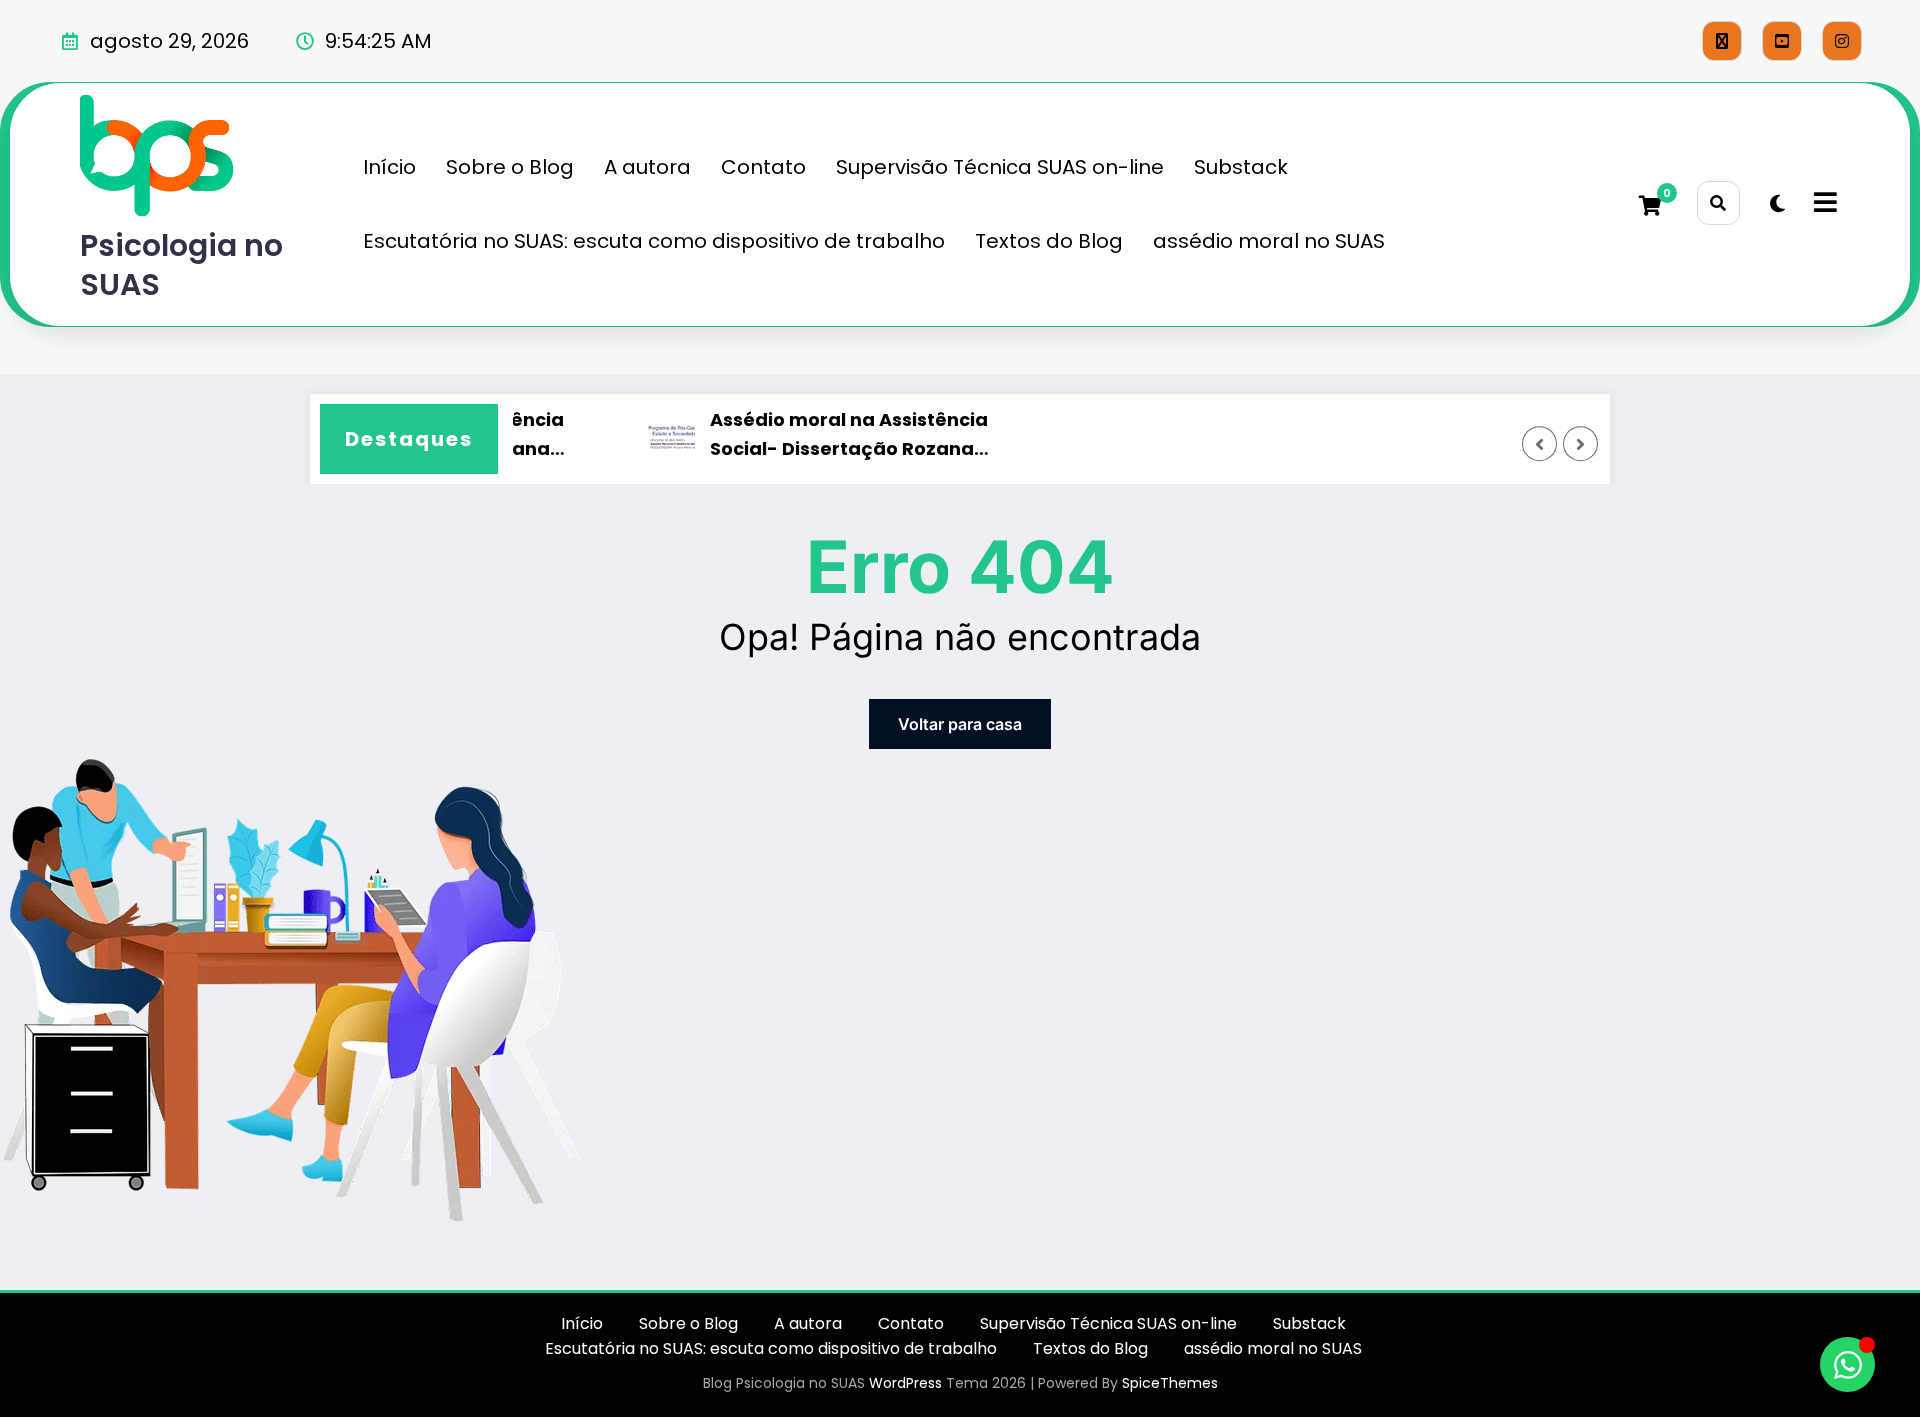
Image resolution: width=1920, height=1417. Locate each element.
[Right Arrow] (1581, 444)
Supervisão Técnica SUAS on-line (1000, 167)
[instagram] (1842, 41)
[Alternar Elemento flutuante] (1847, 1364)
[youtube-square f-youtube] (1782, 41)
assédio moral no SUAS (1269, 241)
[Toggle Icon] (1823, 204)
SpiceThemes (1170, 1383)
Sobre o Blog (510, 167)
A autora (647, 167)
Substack (1241, 167)
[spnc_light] (1777, 204)
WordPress (905, 1383)
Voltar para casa (960, 724)
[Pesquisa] (1718, 202)
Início (389, 167)
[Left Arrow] (1540, 444)
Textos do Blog (1049, 241)
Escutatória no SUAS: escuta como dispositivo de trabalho (654, 241)
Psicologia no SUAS (181, 265)
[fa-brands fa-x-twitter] (1722, 41)
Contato (763, 167)
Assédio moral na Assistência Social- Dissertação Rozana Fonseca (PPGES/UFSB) (837, 436)
